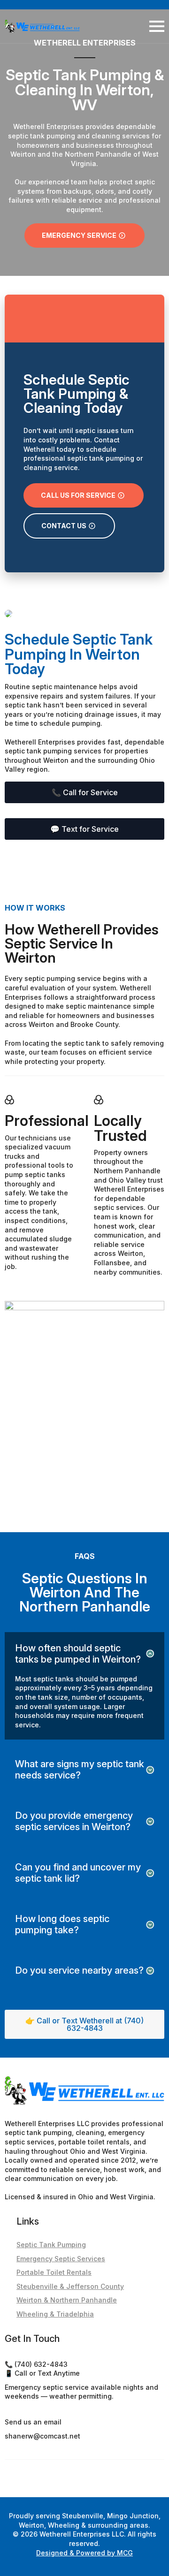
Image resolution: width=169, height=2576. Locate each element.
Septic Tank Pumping (51, 2245)
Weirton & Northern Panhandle (67, 2300)
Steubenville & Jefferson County (70, 2286)
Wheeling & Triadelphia (55, 2314)
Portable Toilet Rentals (54, 2272)
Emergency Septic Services (61, 2259)
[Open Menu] (157, 26)
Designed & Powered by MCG (84, 2553)
